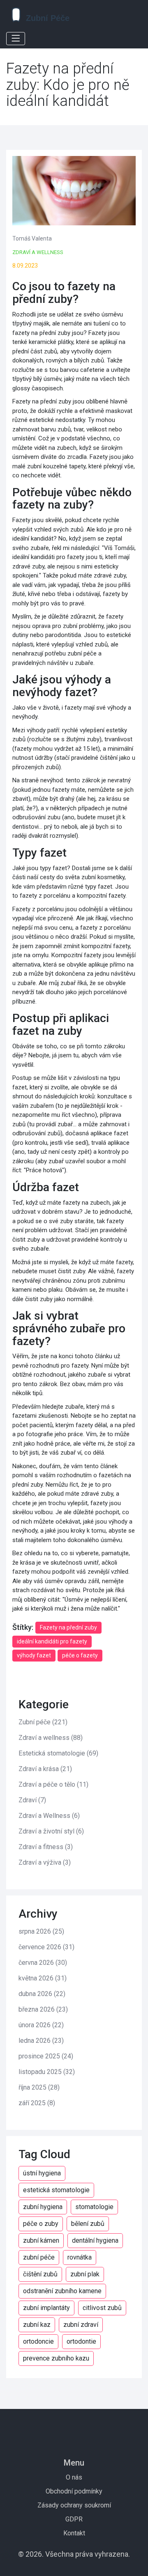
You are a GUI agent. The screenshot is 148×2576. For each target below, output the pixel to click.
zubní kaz (37, 2325)
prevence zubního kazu (56, 2358)
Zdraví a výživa (45, 1862)
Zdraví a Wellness (49, 1816)
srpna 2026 (41, 1931)
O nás (74, 2477)
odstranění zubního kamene (62, 2291)
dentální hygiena (95, 2240)
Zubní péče (43, 1722)
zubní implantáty (46, 2308)
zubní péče (39, 2257)
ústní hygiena (42, 2173)
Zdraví (32, 1800)
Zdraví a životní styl (51, 1831)
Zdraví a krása (45, 1769)
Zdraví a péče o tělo (53, 1784)
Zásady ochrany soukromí (74, 2505)
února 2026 (41, 2025)
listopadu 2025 (47, 2072)
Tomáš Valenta (32, 238)
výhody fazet (34, 1655)
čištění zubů (40, 2274)
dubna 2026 (42, 1994)
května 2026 (43, 1978)
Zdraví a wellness (38, 252)
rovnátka (80, 2257)
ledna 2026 (41, 2041)
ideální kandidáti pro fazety (52, 1641)
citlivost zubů (102, 2308)
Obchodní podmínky (74, 2491)
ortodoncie (38, 2341)
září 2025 (37, 2103)
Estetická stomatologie (58, 1753)
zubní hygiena (43, 2207)
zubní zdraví (81, 2325)
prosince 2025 (46, 2056)
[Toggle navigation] (16, 39)
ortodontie (81, 2341)
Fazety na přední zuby (68, 1627)
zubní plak (85, 2274)
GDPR (74, 2519)
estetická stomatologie (56, 2190)
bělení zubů (88, 2224)
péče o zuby (41, 2224)
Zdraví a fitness (46, 1847)
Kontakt (74, 2533)
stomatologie (94, 2207)
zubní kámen (41, 2240)
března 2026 (43, 2009)
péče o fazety (80, 1655)
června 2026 (43, 1963)
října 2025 (39, 2087)
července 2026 (46, 1947)
